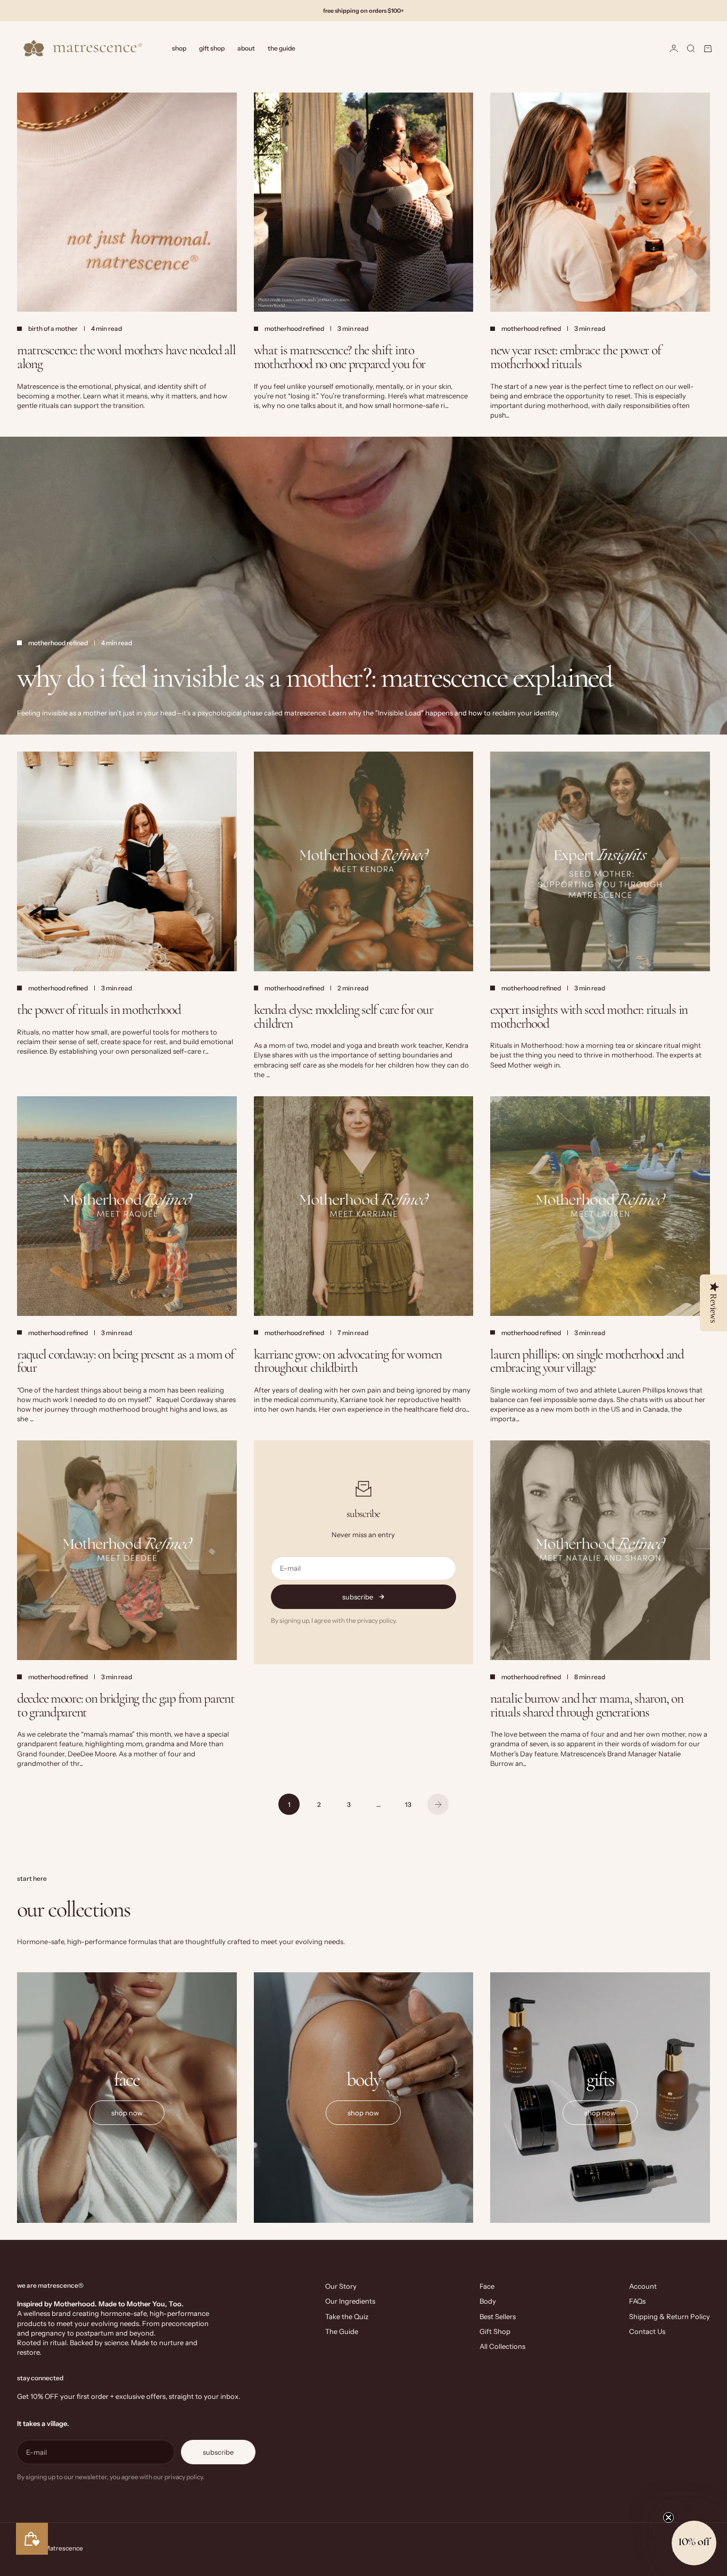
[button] (694, 2543)
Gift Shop (212, 48)
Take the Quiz (347, 2316)
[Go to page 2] (438, 1804)
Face (487, 2286)
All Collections (502, 2346)
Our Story (341, 2286)
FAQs (637, 2301)
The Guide (282, 48)
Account (643, 2286)
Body (488, 2301)
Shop (179, 48)
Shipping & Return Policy (670, 2316)
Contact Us (647, 2331)
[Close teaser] (668, 2517)
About (246, 48)
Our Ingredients (350, 2301)
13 (408, 1804)
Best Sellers (498, 2316)
